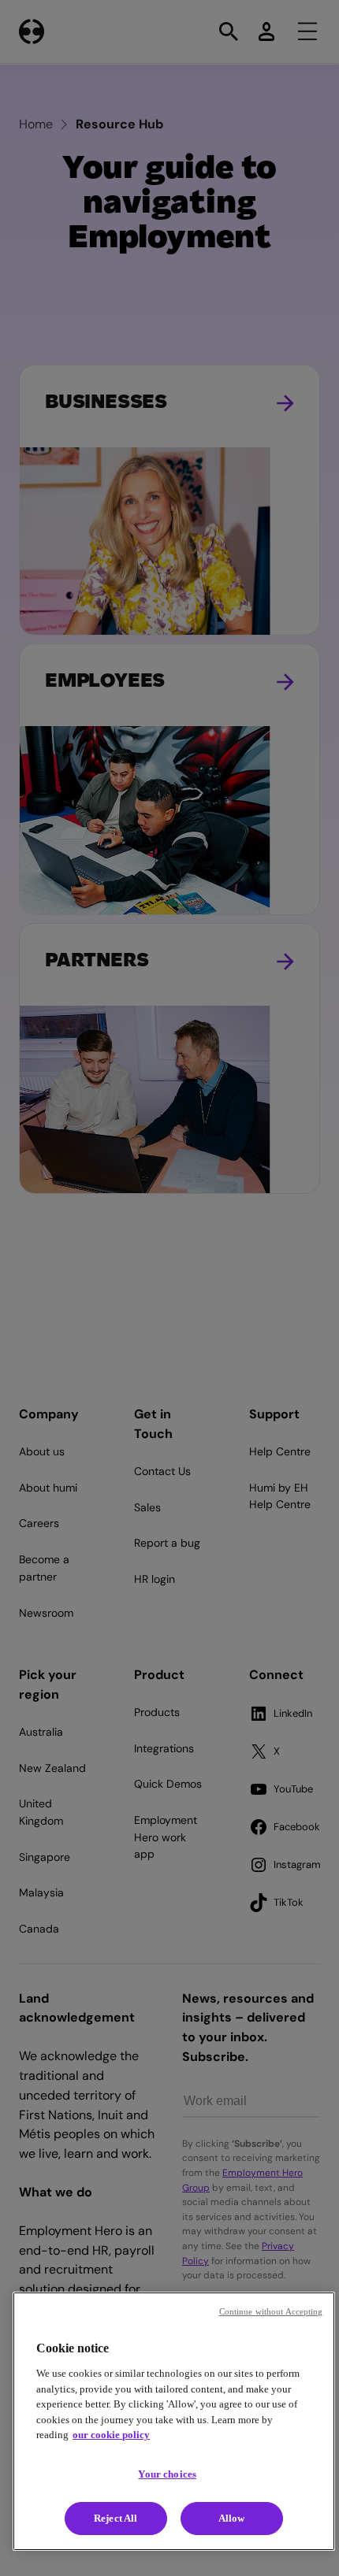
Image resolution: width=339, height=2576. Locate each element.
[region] (174, 2421)
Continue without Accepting (271, 2311)
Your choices (167, 2474)
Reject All (115, 2518)
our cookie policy (111, 2435)
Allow (232, 2518)
